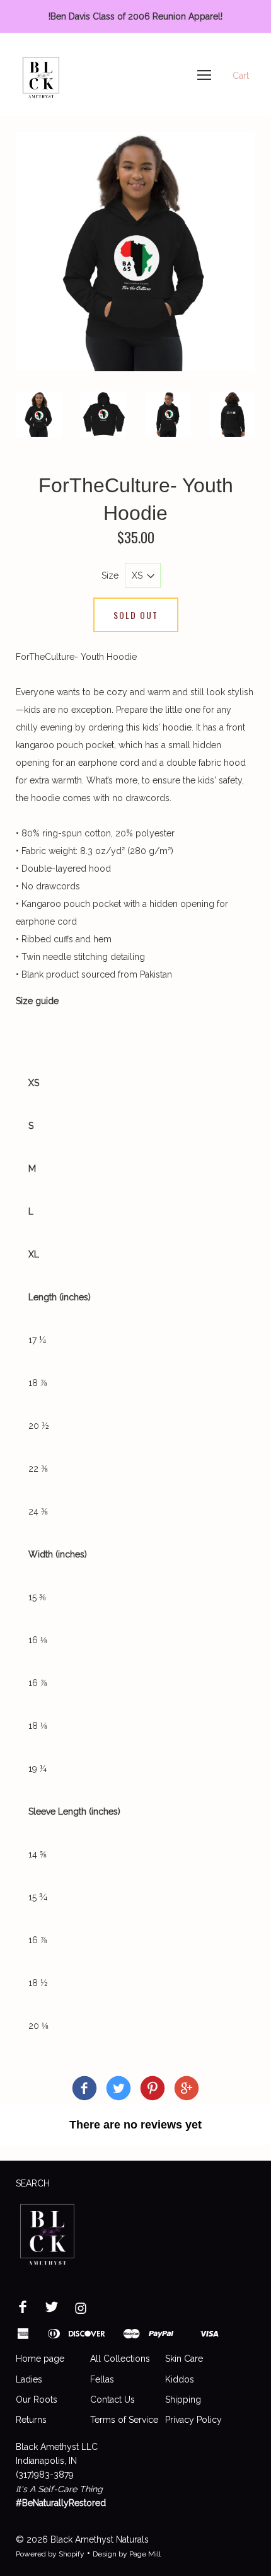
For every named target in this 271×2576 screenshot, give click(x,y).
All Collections (120, 2359)
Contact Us (112, 2400)
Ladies (29, 2379)
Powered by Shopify (50, 2554)
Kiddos (180, 2379)
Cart (241, 76)
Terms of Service (124, 2420)
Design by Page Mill (127, 2554)
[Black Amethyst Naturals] (84, 2090)
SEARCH (33, 2183)
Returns (31, 2420)
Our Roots (37, 2400)
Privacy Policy (193, 2420)
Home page (40, 2359)
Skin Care (184, 2359)
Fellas (102, 2379)
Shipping (183, 2400)
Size (110, 575)
